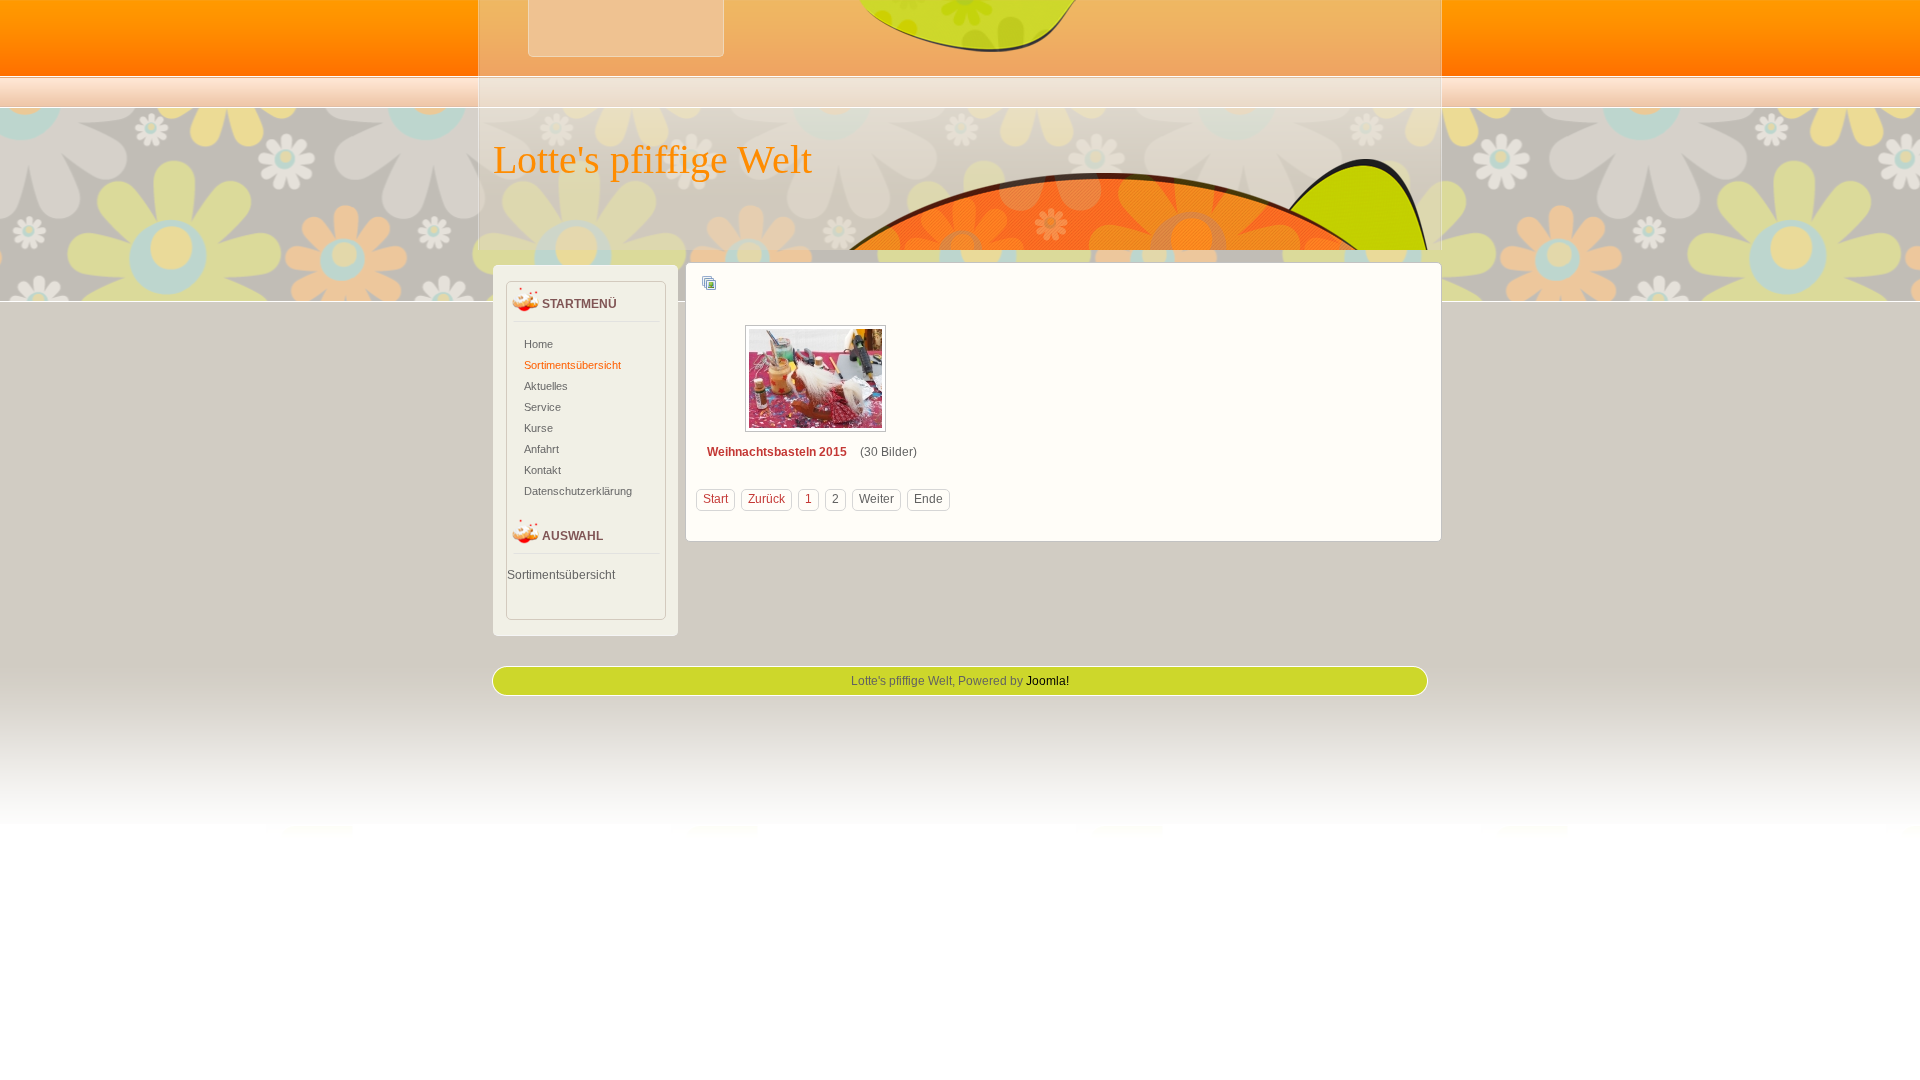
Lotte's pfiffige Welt (652, 159)
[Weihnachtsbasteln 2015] (817, 427)
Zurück (766, 499)
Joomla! (1047, 681)
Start (715, 499)
